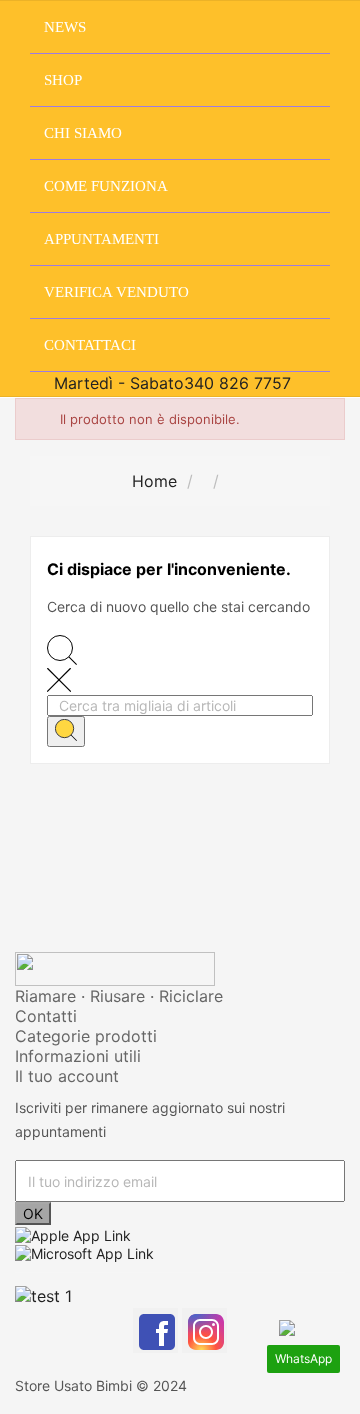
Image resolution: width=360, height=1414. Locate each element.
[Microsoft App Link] (84, 1252)
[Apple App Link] (73, 1233)
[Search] (66, 731)
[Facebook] (155, 1330)
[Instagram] (204, 1330)
